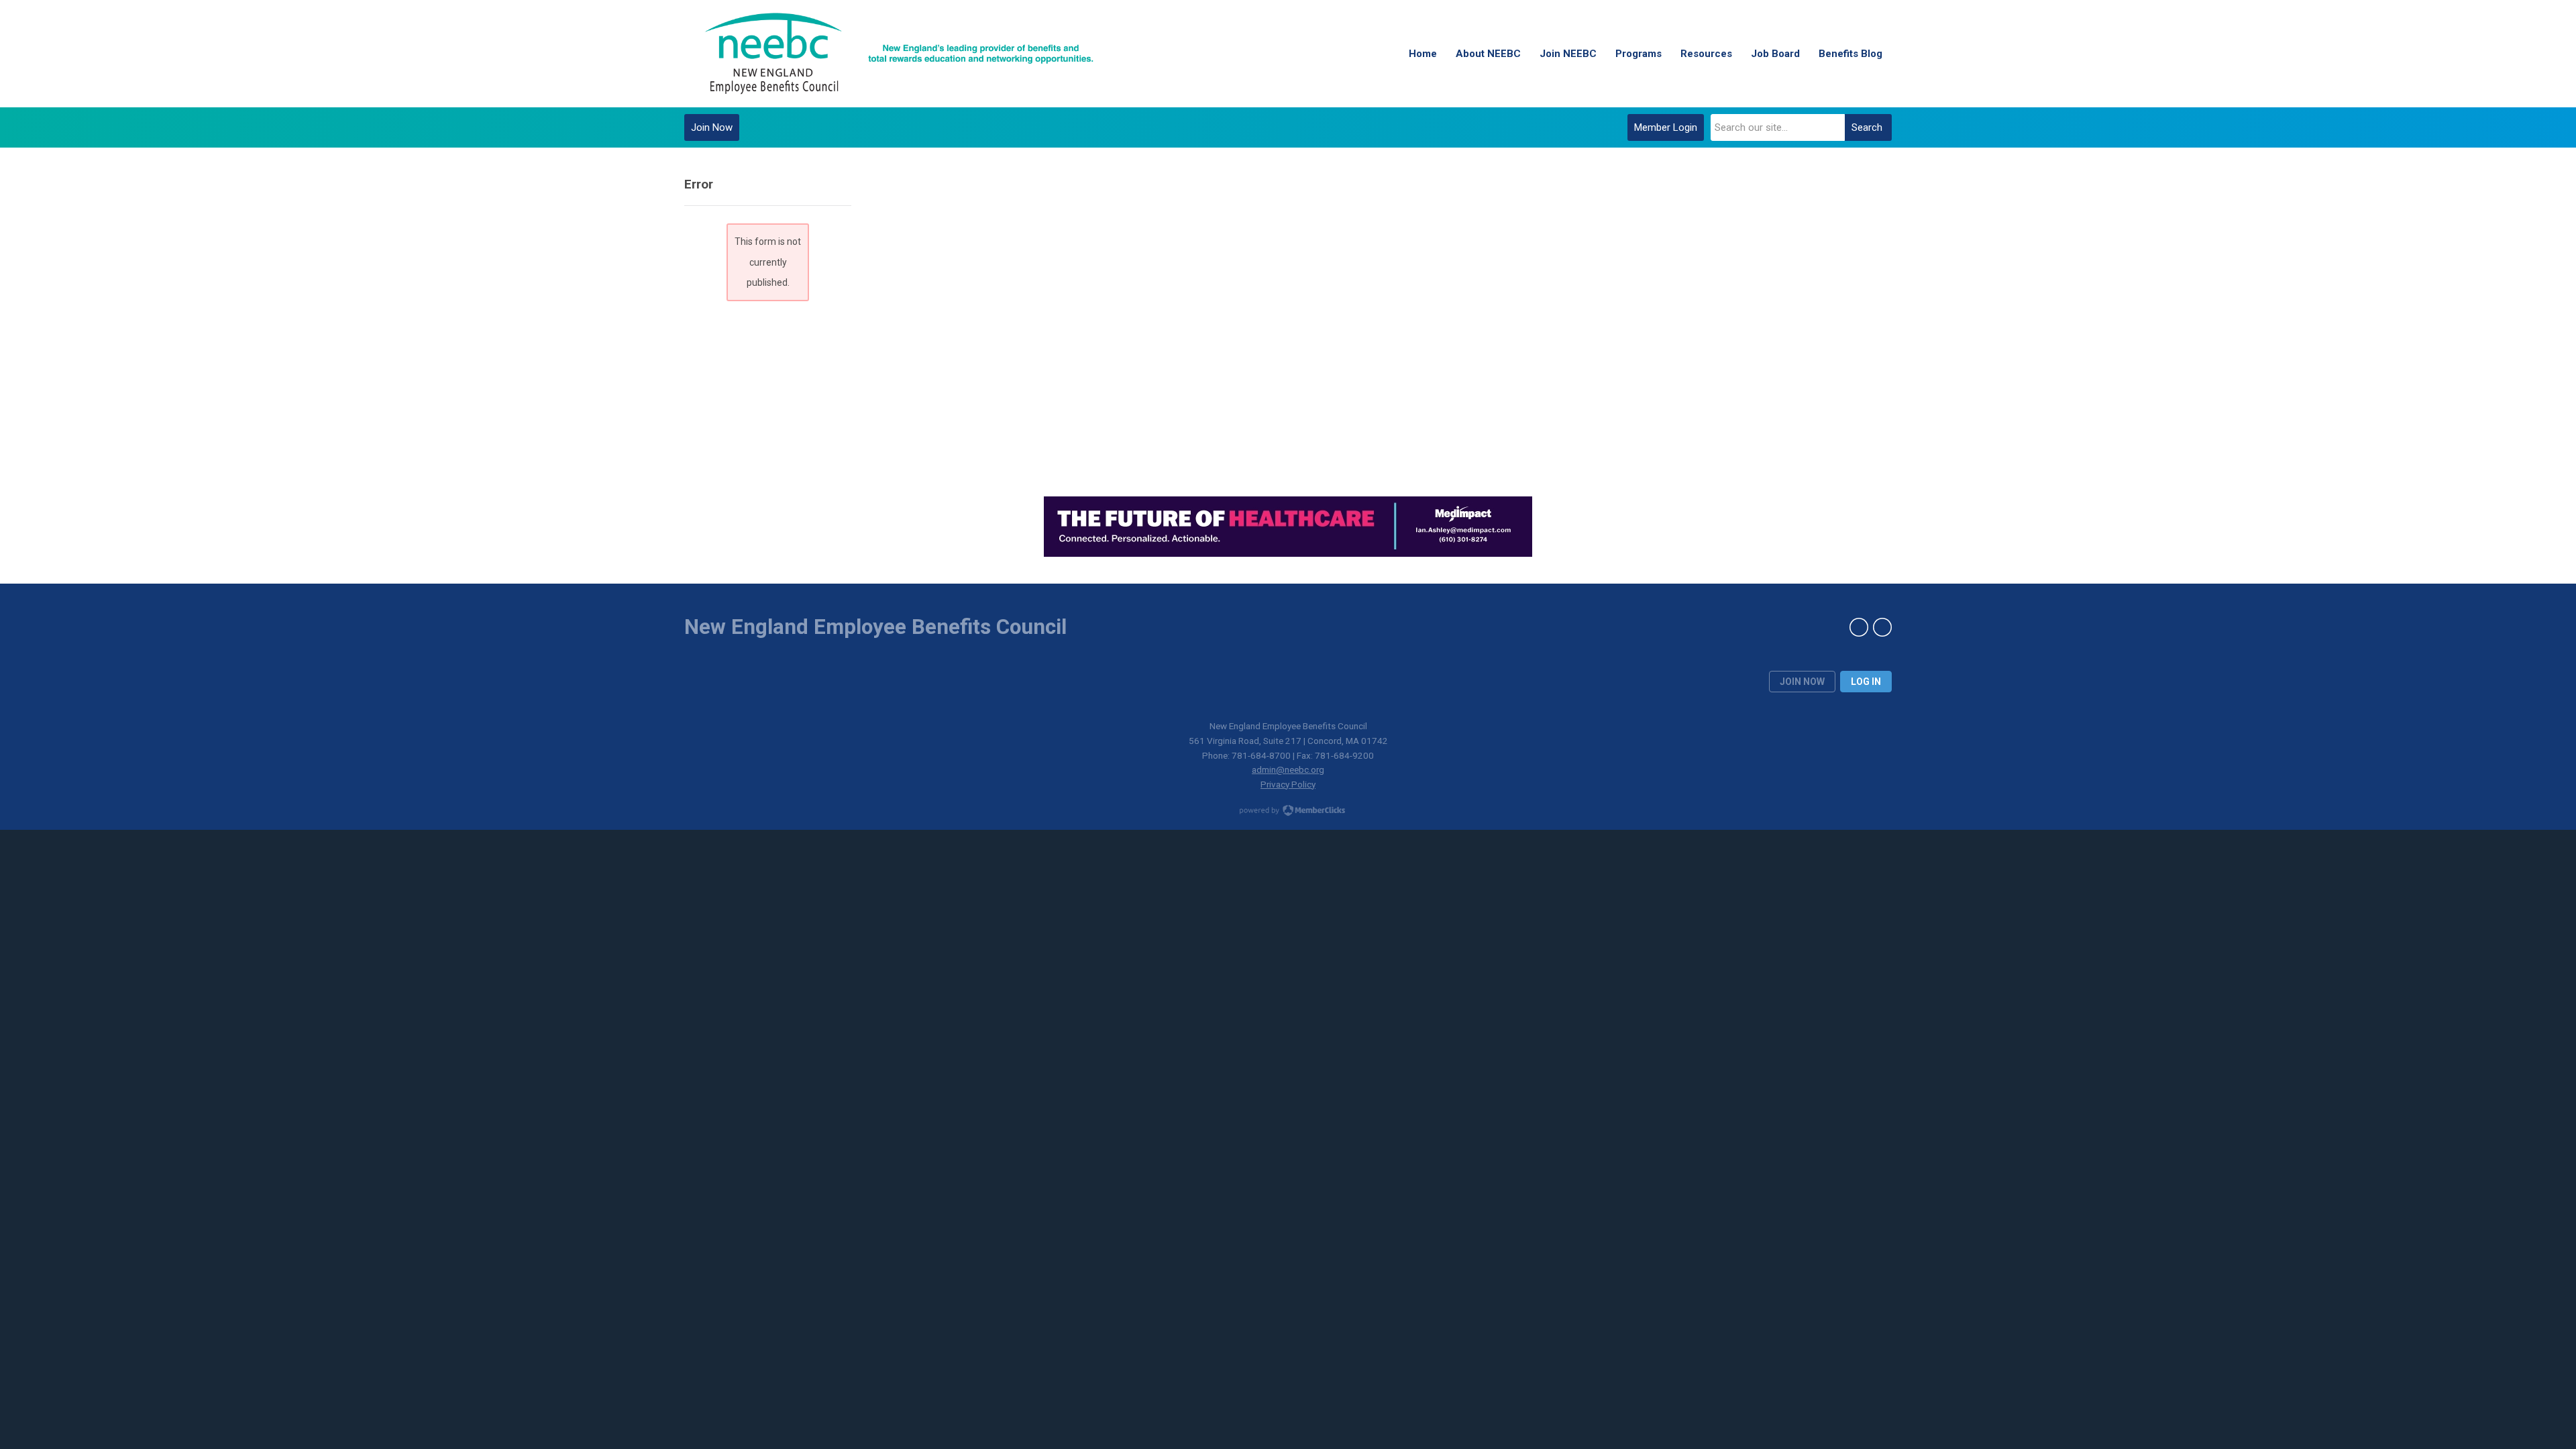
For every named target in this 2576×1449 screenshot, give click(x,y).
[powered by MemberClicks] (1288, 812)
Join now (1802, 682)
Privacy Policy (1288, 784)
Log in (1866, 682)
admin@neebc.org (1288, 769)
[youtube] (1882, 627)
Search (1867, 127)
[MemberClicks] (899, 54)
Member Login (1666, 127)
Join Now (712, 127)
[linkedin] (1859, 627)
